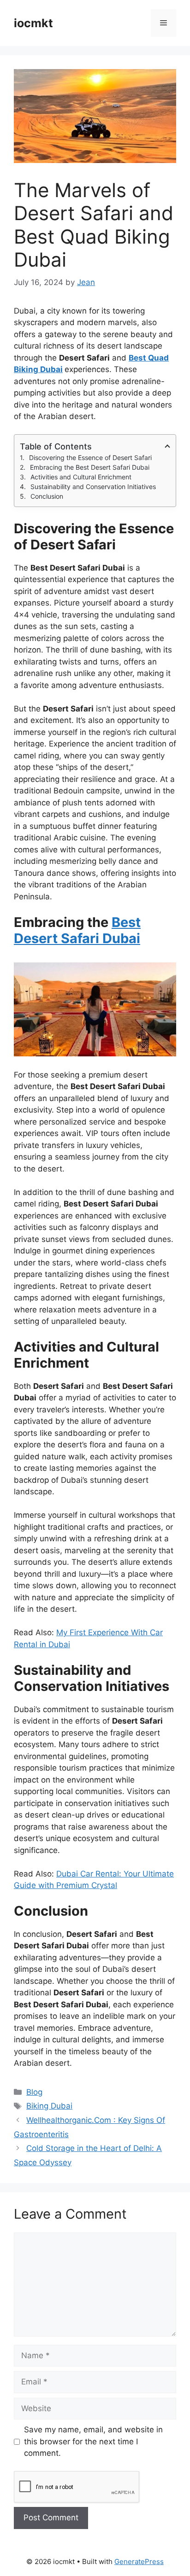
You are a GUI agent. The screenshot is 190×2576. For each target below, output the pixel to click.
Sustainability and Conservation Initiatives (93, 487)
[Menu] (163, 23)
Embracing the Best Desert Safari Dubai (90, 467)
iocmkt (33, 23)
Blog (34, 2092)
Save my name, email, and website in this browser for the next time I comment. (93, 2441)
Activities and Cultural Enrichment (81, 477)
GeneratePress (139, 2561)
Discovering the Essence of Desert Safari (90, 458)
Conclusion (47, 496)
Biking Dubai (49, 2106)
